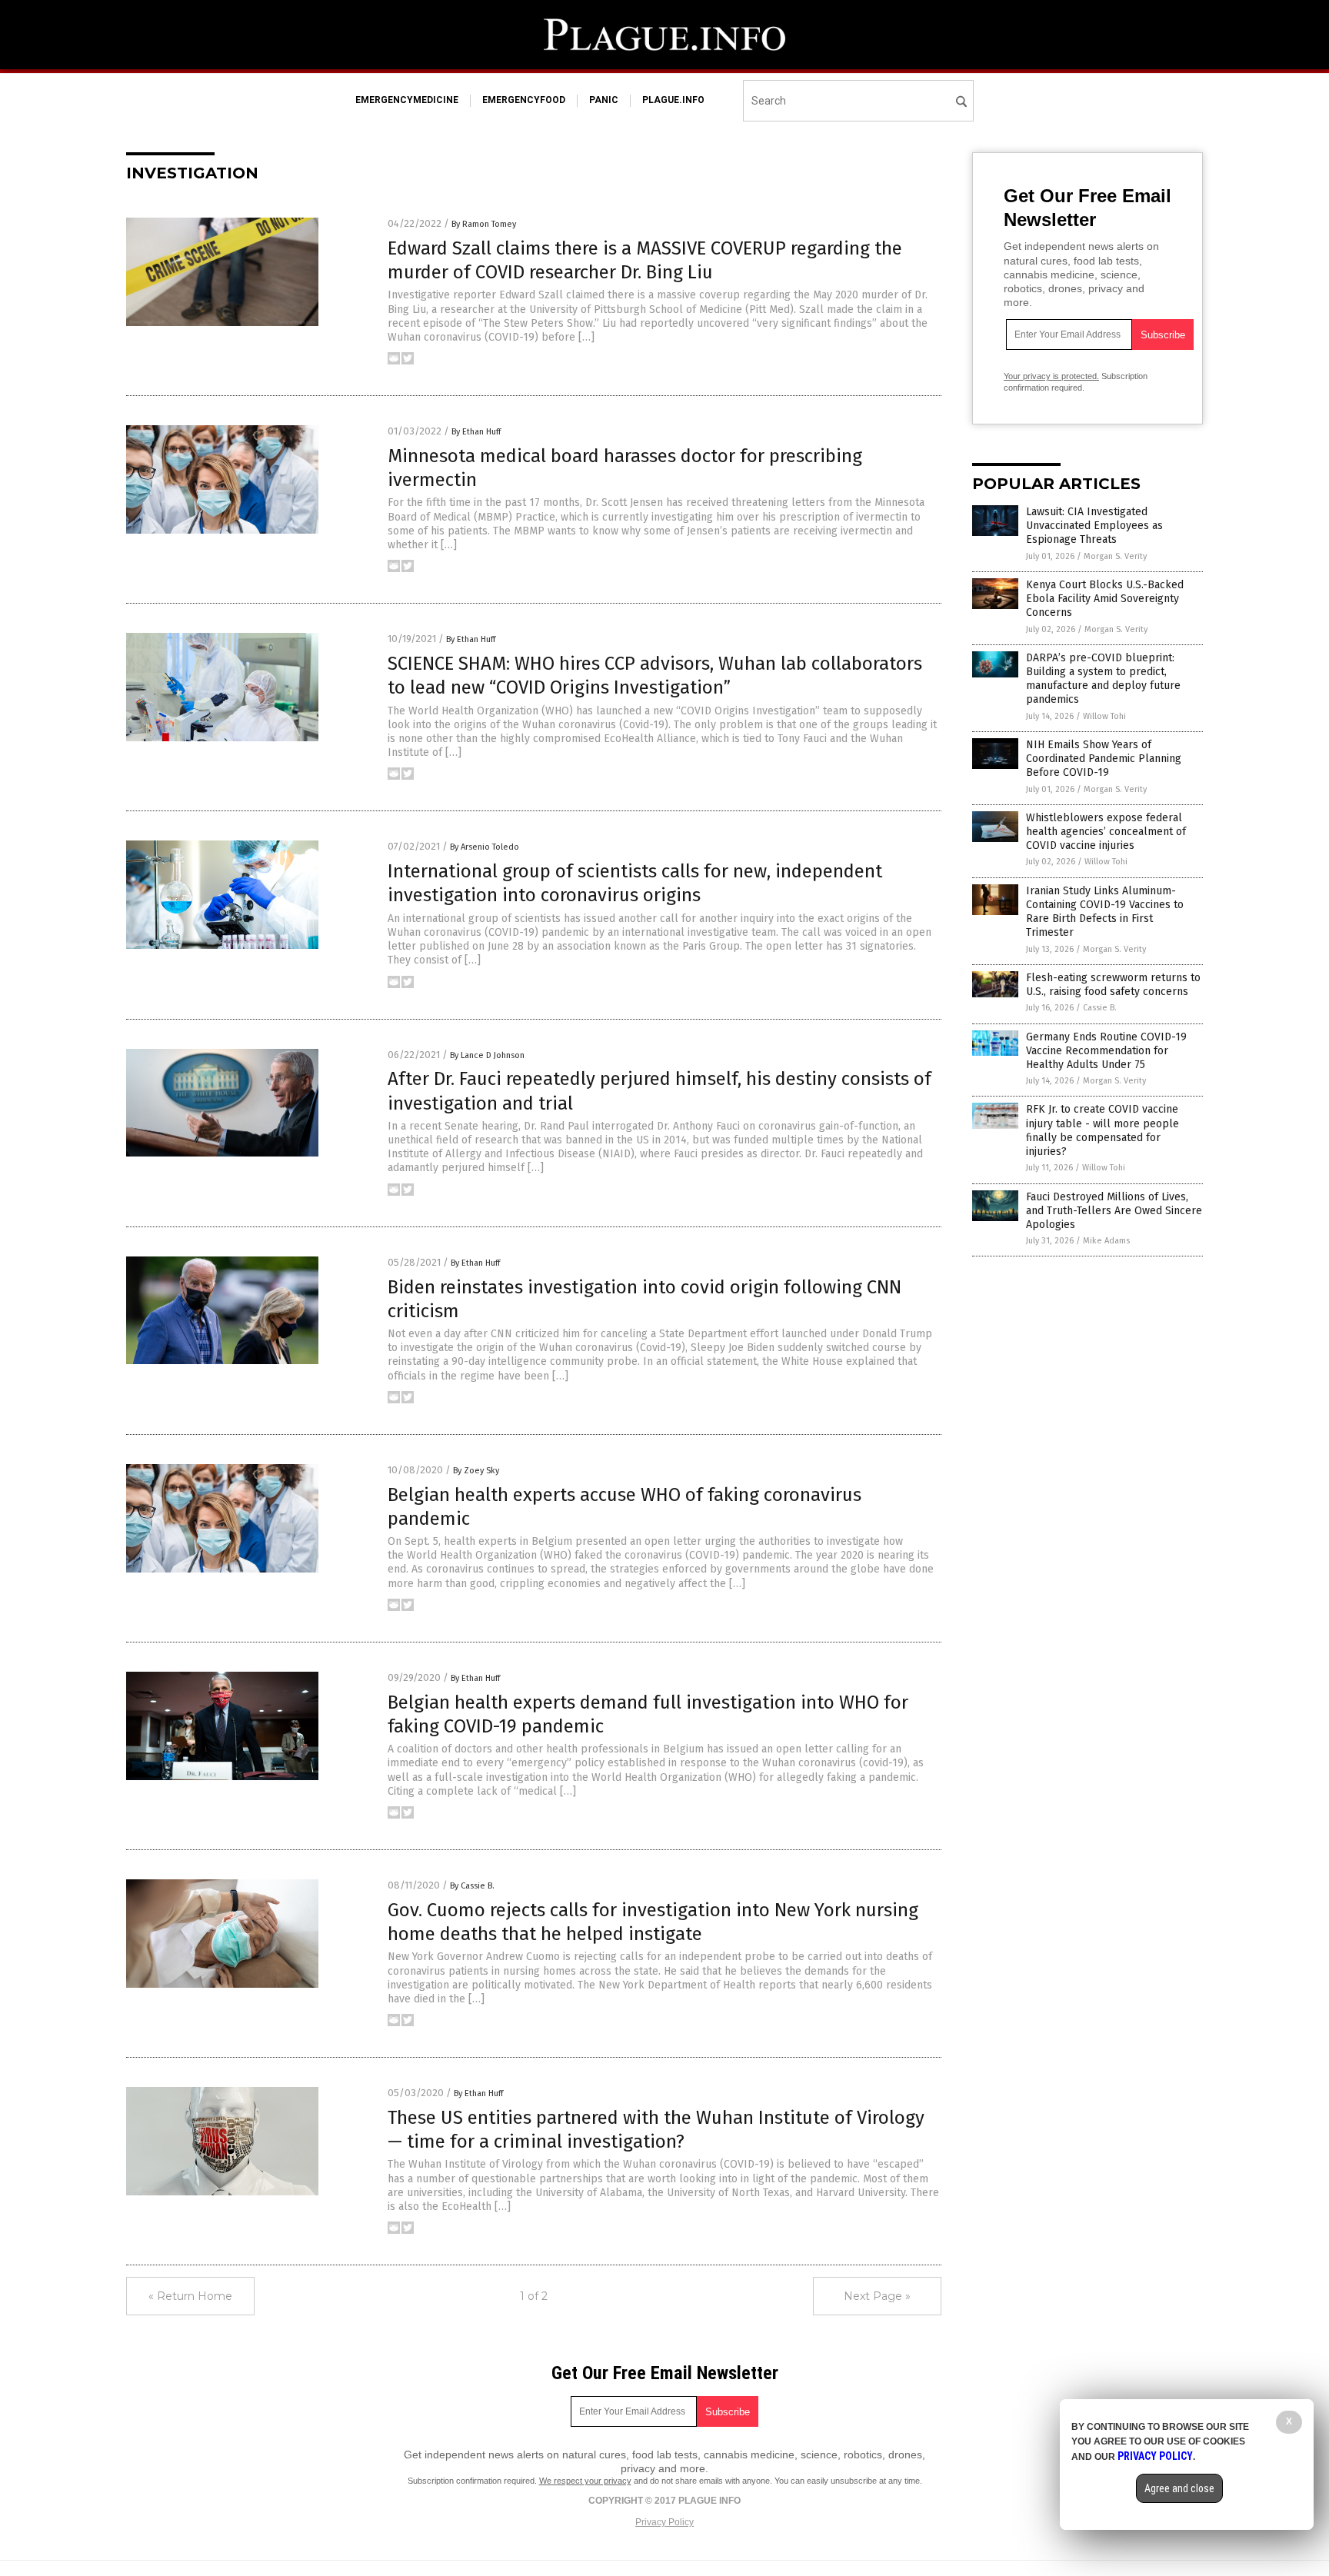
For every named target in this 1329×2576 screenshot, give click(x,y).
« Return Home (190, 2296)
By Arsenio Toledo (485, 847)
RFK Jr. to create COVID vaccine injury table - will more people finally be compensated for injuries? (1103, 1130)
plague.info (673, 100)
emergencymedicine (407, 100)
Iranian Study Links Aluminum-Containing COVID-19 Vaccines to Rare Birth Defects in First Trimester (1105, 912)
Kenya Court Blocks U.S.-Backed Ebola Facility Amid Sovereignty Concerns (1105, 599)
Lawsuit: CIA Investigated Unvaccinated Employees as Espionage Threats (1094, 526)
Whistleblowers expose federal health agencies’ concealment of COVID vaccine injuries (1106, 832)
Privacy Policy (664, 2522)
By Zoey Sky (476, 1471)
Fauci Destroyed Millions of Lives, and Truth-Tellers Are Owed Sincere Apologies (1114, 1211)
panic (604, 100)
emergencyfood (524, 100)
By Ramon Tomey (484, 224)
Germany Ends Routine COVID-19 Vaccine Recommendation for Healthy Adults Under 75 (1106, 1051)
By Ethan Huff (476, 432)
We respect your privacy (585, 2481)
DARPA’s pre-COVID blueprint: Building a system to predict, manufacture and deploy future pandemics (1103, 679)
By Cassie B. (472, 1886)
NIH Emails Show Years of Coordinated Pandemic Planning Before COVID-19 (1104, 759)
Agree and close (1179, 2488)
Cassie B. (1100, 1008)
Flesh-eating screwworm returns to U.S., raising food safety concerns (1113, 985)
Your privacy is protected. (1051, 376)
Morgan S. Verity (1115, 556)
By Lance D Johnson (487, 1055)
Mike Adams (1106, 1241)
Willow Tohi (1104, 716)
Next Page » (877, 2296)
